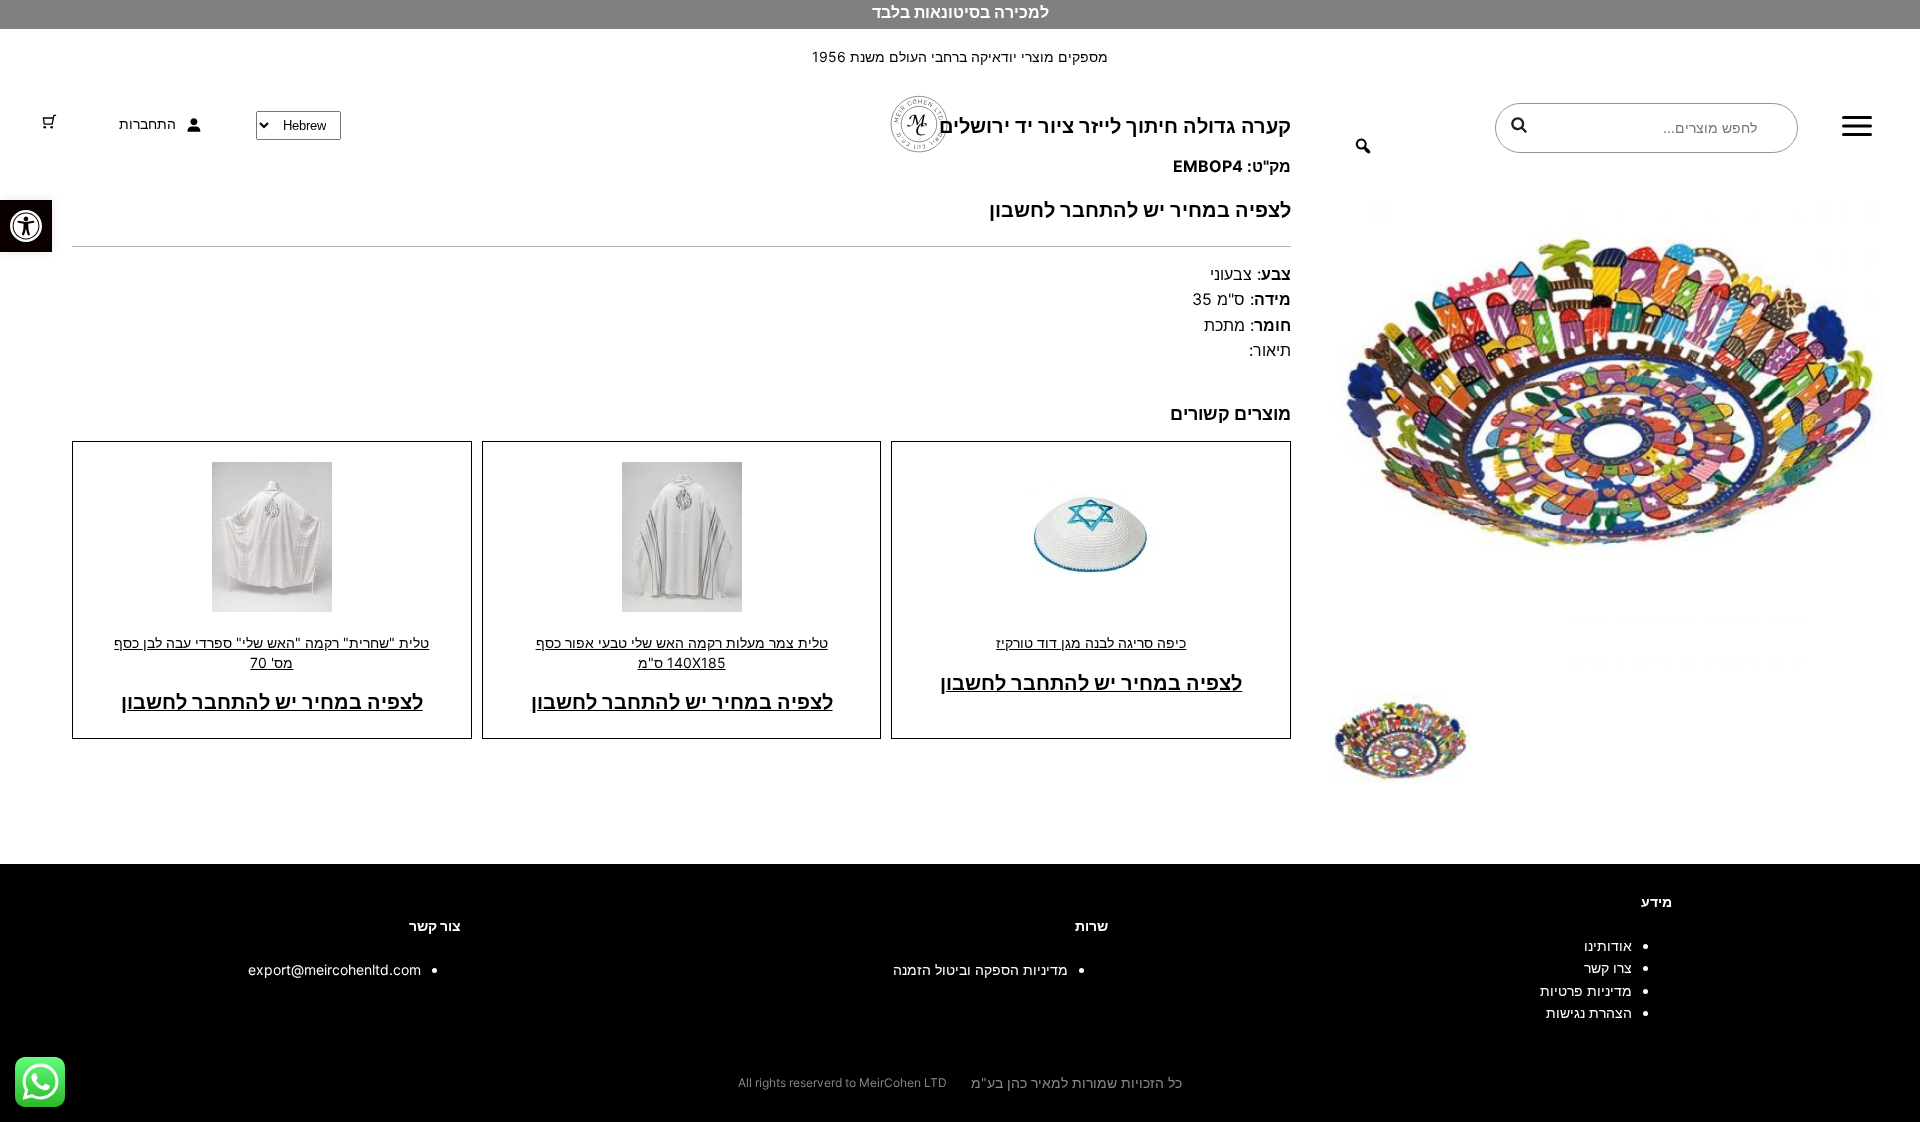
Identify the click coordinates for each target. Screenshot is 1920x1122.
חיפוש (1519, 125)
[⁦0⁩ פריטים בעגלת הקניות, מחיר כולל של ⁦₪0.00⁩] (49, 121)
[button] (26, 226)
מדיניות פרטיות (1586, 990)
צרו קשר (1608, 967)
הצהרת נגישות (1589, 1012)
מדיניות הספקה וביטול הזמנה (980, 969)
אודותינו (1608, 945)
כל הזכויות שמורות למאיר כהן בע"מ (1076, 1082)
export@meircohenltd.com (334, 969)
